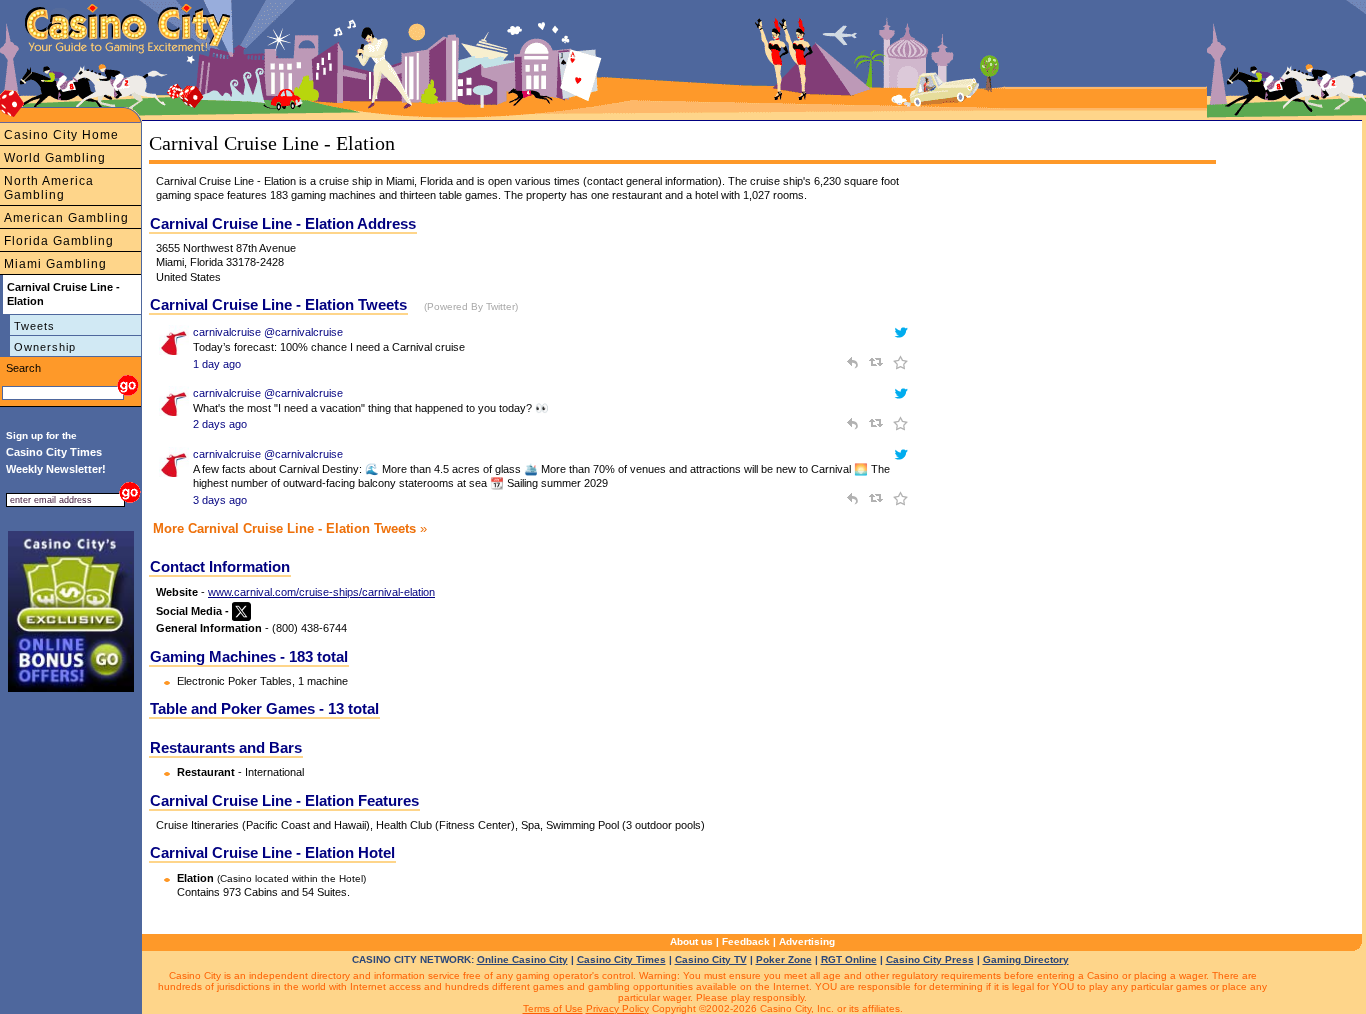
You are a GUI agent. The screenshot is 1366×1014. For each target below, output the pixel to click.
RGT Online (849, 959)
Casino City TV (711, 959)
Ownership (45, 347)
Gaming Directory (1026, 959)
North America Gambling (49, 188)
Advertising (807, 941)
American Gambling (66, 218)
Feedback (746, 941)
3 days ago (220, 500)
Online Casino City (522, 959)
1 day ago (217, 364)
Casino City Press (930, 959)
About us (691, 941)
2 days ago (220, 424)
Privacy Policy (617, 1008)
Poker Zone (784, 959)
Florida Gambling (59, 241)
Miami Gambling (55, 264)
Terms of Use (553, 1008)
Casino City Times (621, 959)
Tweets (34, 326)
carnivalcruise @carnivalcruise (268, 332)
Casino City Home (61, 135)
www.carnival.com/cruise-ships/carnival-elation (321, 592)
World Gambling (55, 158)
